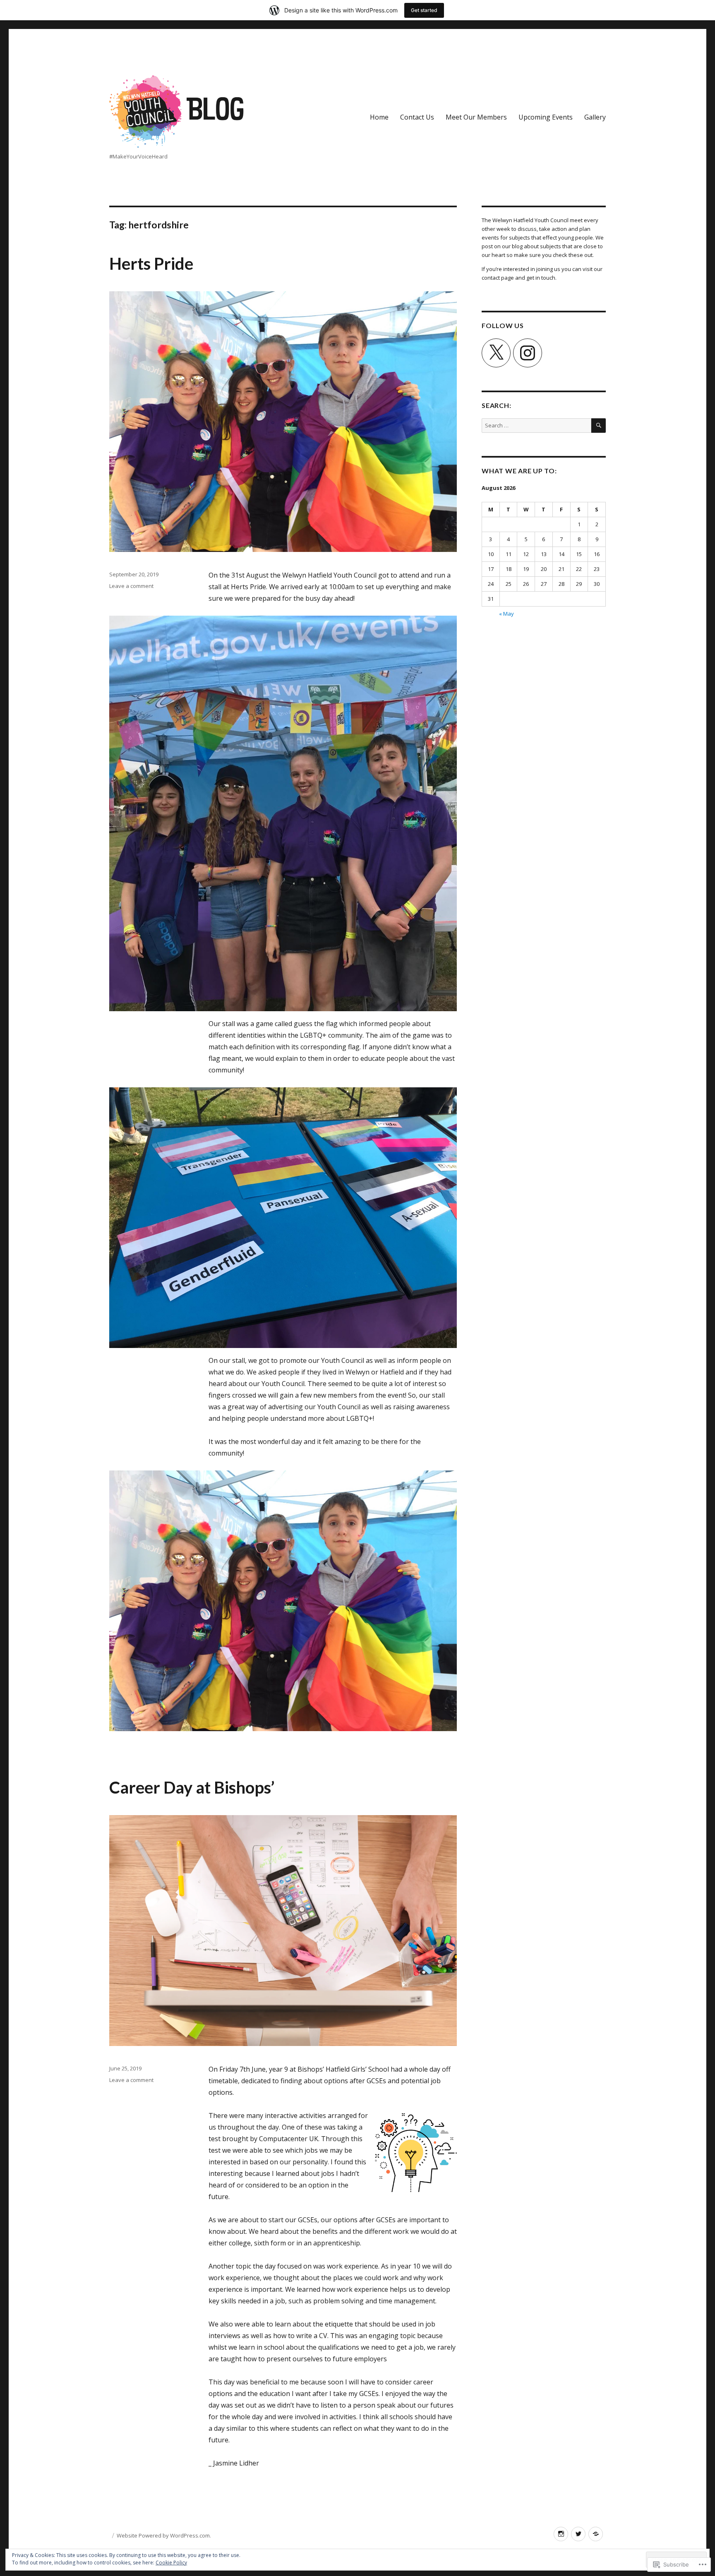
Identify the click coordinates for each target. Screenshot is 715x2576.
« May (506, 614)
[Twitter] (578, 2534)
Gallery (595, 117)
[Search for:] (536, 425)
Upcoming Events (546, 117)
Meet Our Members (476, 117)
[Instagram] (528, 353)
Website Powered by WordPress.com (163, 2535)
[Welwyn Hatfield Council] (596, 2534)
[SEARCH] (599, 426)
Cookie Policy (171, 2563)
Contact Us (417, 117)
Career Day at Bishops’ (192, 1787)
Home (379, 117)
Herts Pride (151, 264)
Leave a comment (131, 586)
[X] (496, 353)
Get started (424, 10)
